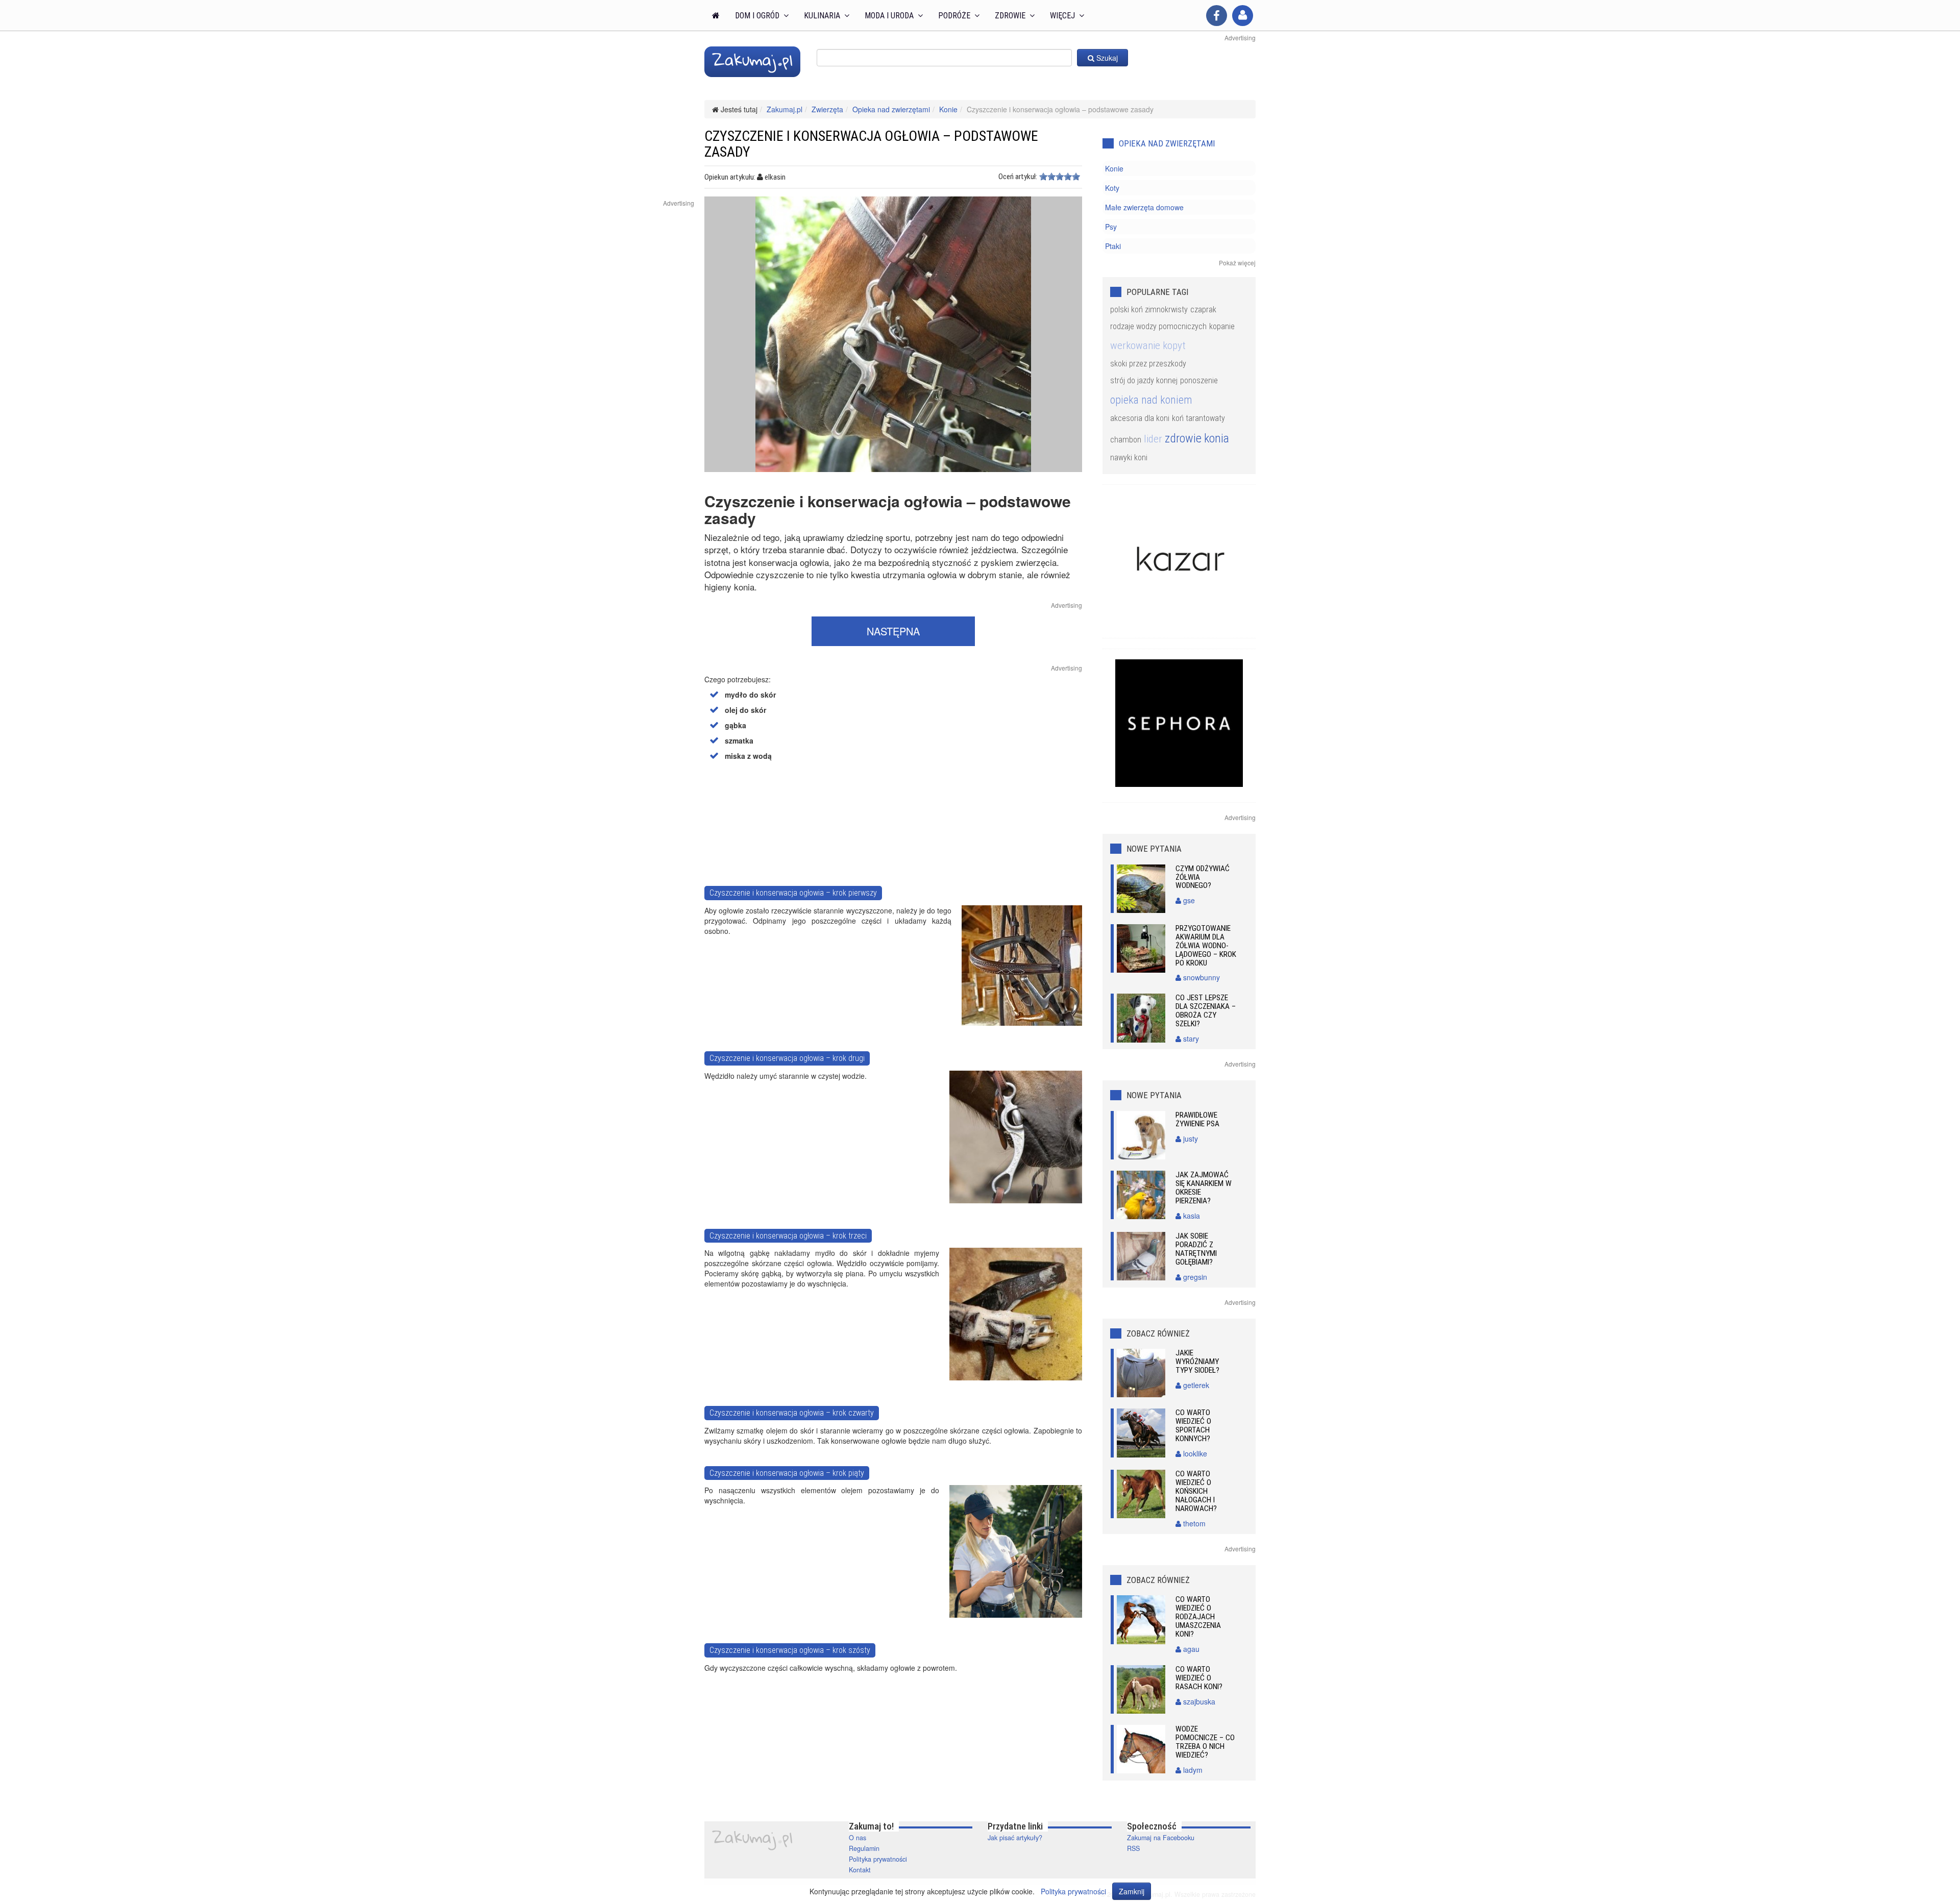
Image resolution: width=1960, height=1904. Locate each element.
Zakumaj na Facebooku (1161, 1838)
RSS (1133, 1848)
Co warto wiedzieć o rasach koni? (1199, 1678)
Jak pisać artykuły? (1015, 1838)
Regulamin (864, 1848)
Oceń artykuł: (1018, 177)
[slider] (1060, 177)
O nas (857, 1838)
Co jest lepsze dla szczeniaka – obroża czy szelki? (1206, 1011)
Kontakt (860, 1870)
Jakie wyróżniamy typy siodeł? (1197, 1362)
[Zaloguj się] (1243, 16)
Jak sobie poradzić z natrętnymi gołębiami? (1196, 1249)
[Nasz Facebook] (1217, 16)
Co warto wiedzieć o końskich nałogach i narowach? (1196, 1491)
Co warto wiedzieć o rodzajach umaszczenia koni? (1198, 1617)
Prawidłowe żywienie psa (1197, 1119)
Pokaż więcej (1237, 263)
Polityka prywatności (878, 1859)
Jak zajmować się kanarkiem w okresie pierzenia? (1204, 1188)
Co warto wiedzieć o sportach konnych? (1193, 1426)
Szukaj (1106, 58)
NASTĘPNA (893, 631)
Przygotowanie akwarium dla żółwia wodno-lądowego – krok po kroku (1206, 946)
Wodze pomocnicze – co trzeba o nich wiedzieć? (1205, 1742)
